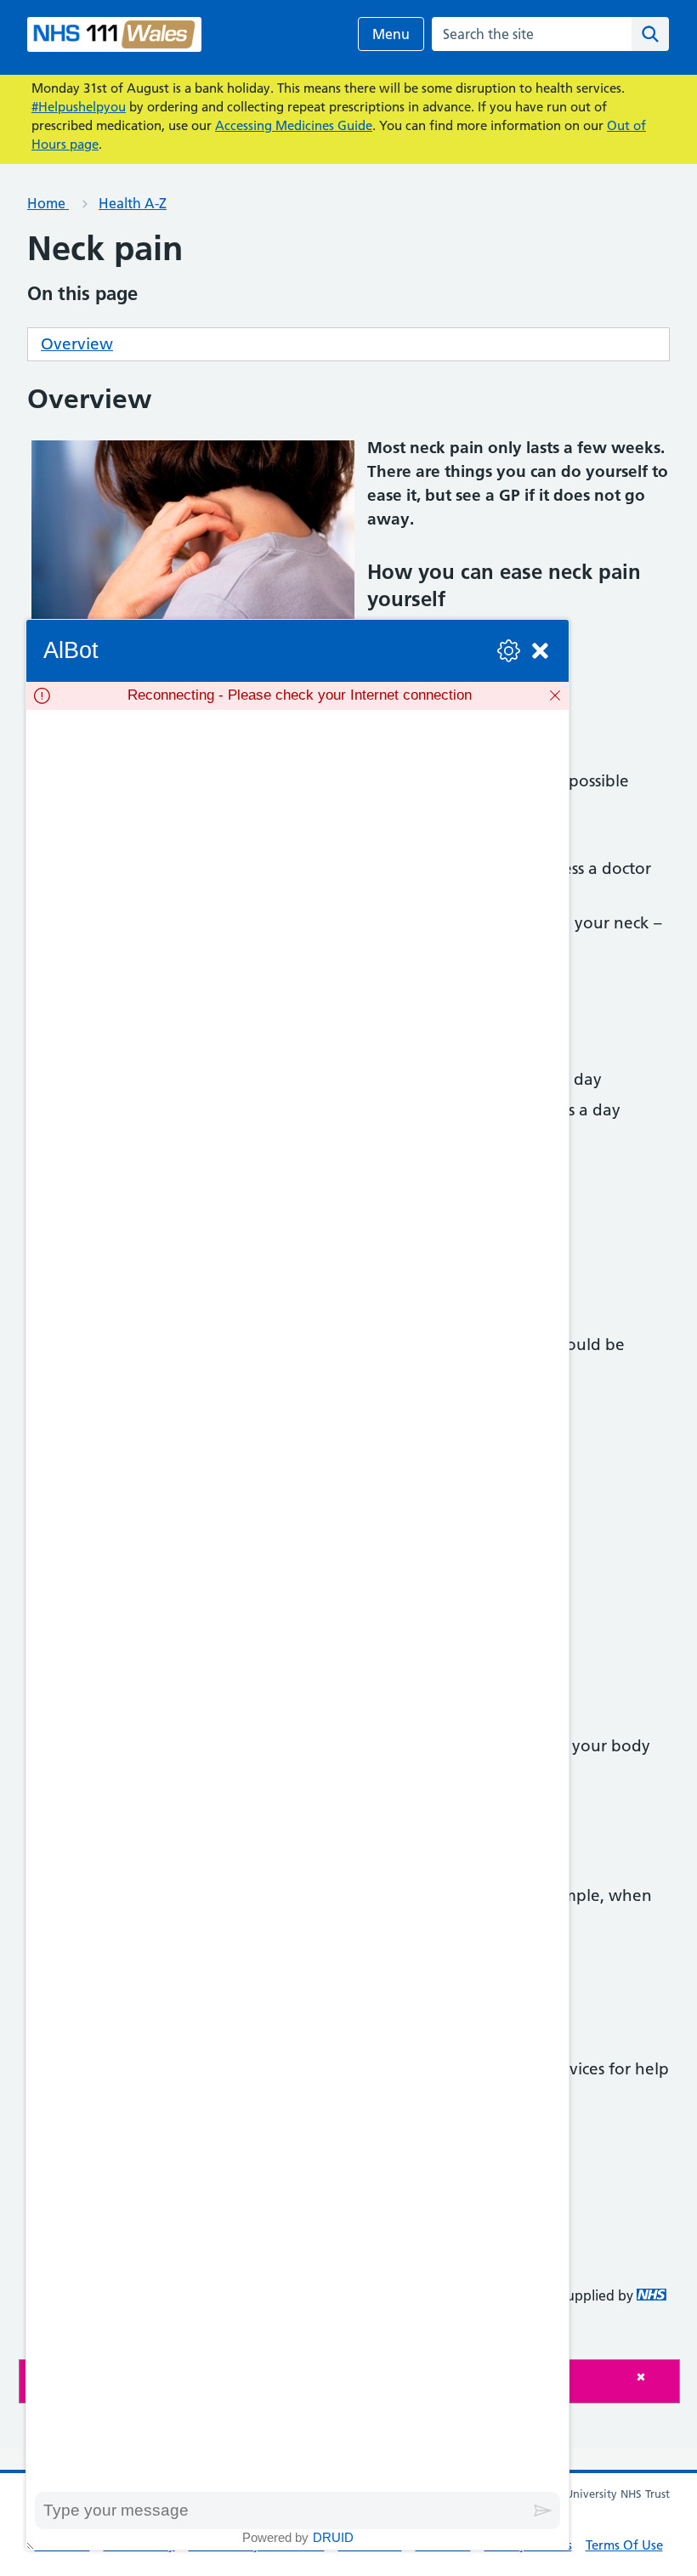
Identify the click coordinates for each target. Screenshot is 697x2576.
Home (48, 203)
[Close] (654, 2377)
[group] (297, 1601)
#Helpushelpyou (79, 107)
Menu (391, 34)
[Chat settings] (509, 651)
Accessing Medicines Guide (294, 125)
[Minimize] (540, 651)
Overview (77, 344)
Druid (333, 2537)
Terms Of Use (624, 2545)
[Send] (543, 2511)
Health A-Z (133, 203)
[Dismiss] (555, 695)
